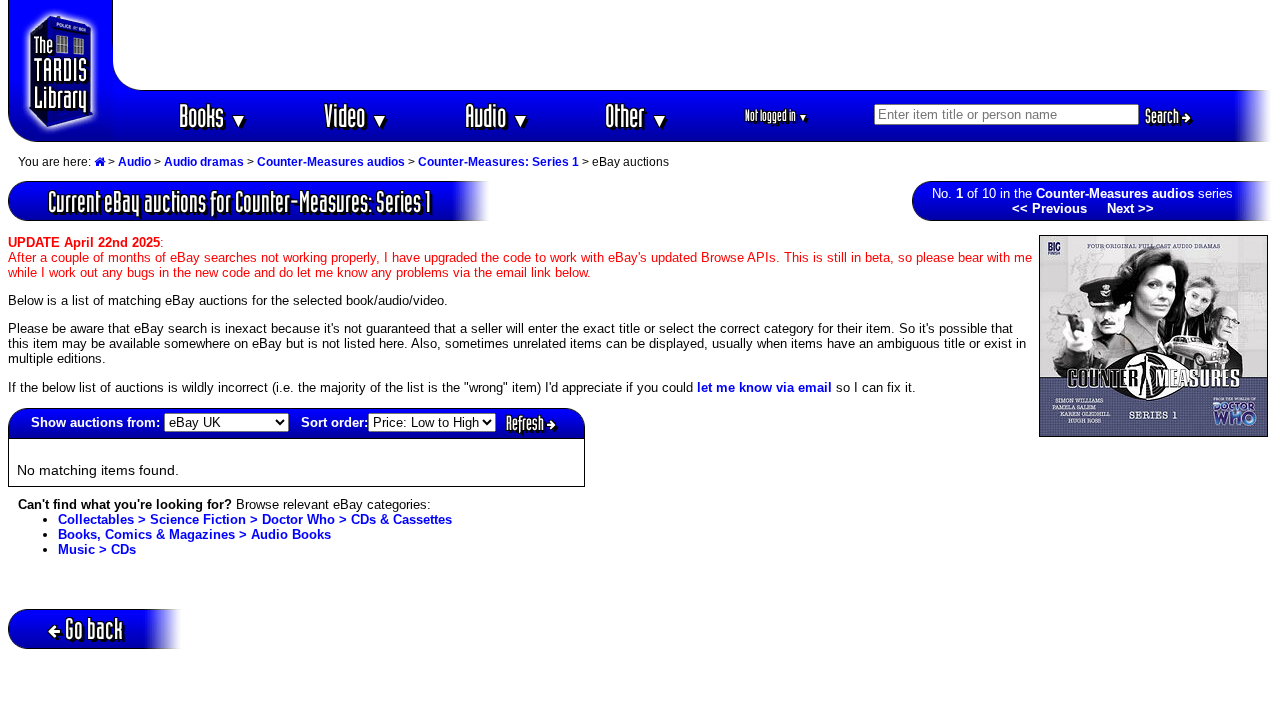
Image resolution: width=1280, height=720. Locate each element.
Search (1163, 116)
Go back (94, 628)
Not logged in (776, 115)
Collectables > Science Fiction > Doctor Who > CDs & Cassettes (255, 519)
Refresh (526, 423)
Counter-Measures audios (331, 162)
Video (356, 115)
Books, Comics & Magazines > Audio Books (194, 534)
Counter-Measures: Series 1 (498, 162)
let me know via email (764, 387)
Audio (497, 115)
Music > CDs (97, 549)
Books (213, 115)
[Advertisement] (693, 45)
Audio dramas (204, 162)
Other (637, 115)
